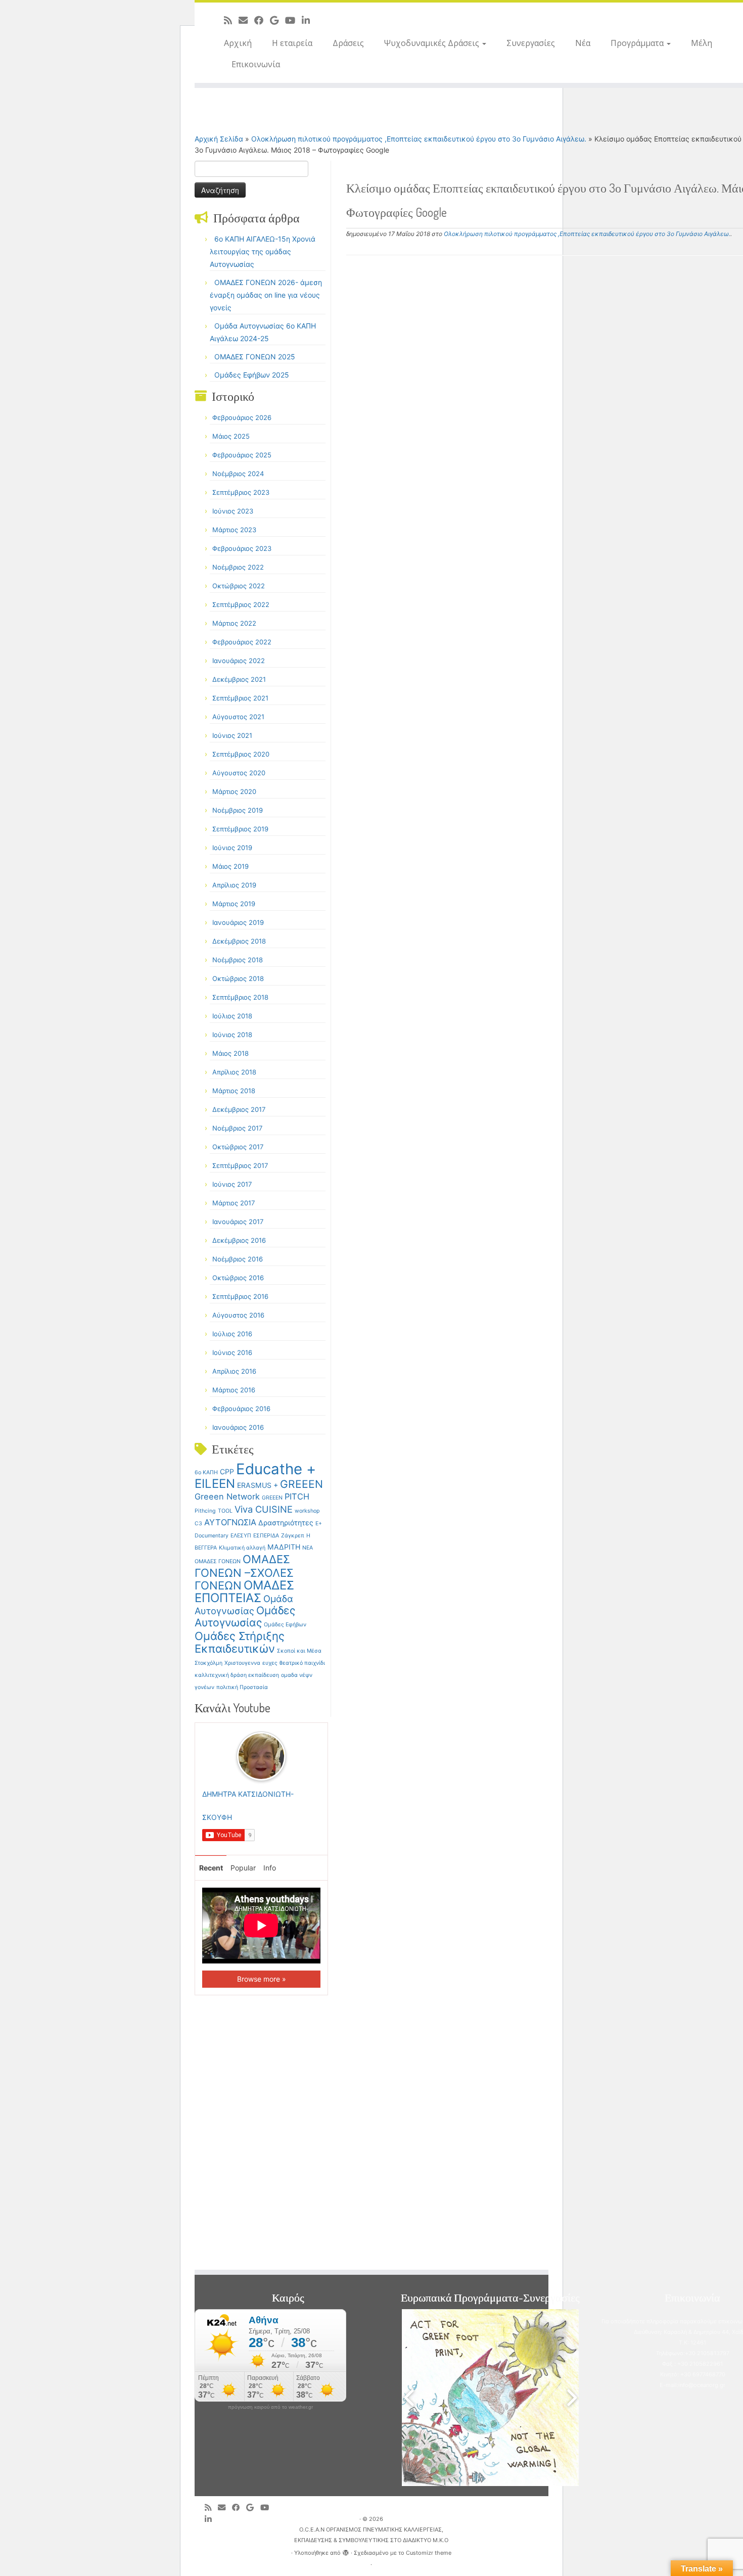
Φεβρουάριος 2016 (241, 1409)
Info (270, 1868)
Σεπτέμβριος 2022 (241, 604)
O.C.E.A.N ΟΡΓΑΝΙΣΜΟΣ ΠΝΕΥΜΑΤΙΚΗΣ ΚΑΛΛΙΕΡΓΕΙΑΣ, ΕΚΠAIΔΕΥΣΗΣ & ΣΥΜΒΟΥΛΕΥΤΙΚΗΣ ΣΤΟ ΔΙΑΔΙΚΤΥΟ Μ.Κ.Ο (371, 2535)
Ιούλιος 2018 (232, 1016)
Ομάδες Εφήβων (285, 1625)
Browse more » (262, 1979)
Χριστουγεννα (242, 1663)
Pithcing (205, 1511)
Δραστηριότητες (286, 1523)
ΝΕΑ (308, 1548)
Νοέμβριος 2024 (238, 474)
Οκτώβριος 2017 (238, 1147)
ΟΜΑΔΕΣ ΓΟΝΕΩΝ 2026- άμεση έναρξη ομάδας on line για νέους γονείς (266, 295)
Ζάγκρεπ (293, 1536)
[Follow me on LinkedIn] (309, 20)
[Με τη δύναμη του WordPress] (346, 2551)
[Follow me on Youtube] (293, 20)
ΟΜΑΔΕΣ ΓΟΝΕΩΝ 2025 (255, 357)
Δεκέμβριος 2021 (239, 679)
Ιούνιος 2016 (232, 1352)
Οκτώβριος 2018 (238, 978)
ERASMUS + (258, 1485)
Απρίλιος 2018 (234, 1072)
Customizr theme (429, 2553)
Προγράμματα (638, 43)
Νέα (583, 43)
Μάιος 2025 (231, 436)
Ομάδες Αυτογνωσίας (245, 1617)
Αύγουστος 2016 (238, 1315)
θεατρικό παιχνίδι (302, 1663)
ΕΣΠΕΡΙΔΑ (266, 1536)
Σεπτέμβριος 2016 (240, 1296)
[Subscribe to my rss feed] (231, 20)
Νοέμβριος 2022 (238, 567)
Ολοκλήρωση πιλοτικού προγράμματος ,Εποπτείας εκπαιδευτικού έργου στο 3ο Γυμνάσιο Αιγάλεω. (419, 139)
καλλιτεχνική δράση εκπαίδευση (237, 1675)
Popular (243, 1868)
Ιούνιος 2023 (233, 511)
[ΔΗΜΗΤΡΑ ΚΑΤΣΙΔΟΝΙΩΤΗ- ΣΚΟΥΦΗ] (261, 1755)
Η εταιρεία (292, 43)
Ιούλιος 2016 (232, 1334)
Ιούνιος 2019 (232, 848)
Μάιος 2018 (230, 1053)
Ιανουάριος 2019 (238, 922)
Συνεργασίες (531, 43)
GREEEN (301, 1484)
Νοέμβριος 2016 (238, 1259)
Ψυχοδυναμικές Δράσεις (433, 43)
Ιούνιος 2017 (232, 1184)
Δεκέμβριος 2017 (239, 1109)
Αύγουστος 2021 (238, 717)
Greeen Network (227, 1496)
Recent (211, 1868)
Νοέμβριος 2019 (238, 810)
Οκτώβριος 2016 (238, 1278)
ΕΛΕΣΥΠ (241, 1536)
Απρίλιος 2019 (234, 885)
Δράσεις (348, 43)
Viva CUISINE (264, 1509)
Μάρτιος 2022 (234, 623)
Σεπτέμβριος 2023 (241, 492)
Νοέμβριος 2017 (237, 1128)
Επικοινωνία (256, 64)
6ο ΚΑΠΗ (206, 1472)
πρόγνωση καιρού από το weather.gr (270, 2407)
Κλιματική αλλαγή (242, 1548)
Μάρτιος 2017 (234, 1203)
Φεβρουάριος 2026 (242, 417)
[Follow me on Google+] (277, 20)
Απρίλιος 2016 (234, 1371)
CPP (227, 1471)
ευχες (270, 1663)
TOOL (225, 1511)
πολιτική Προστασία (242, 1687)
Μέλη (702, 43)
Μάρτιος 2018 (234, 1091)
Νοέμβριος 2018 (238, 960)
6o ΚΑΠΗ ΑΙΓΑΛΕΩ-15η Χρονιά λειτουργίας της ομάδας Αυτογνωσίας (263, 251)
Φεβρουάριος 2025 (242, 455)
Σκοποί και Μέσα (299, 1651)
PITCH (297, 1496)
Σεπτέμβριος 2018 (240, 997)
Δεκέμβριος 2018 (239, 941)
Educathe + (276, 1469)
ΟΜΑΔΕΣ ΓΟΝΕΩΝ (218, 1561)
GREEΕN (272, 1498)
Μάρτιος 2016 (234, 1390)
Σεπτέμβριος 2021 (240, 698)
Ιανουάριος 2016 (238, 1427)
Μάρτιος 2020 (234, 791)
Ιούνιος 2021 (232, 735)
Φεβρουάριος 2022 (242, 642)
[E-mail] (246, 20)
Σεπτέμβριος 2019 (240, 829)
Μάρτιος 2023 (234, 530)
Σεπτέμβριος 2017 (240, 1165)
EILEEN (215, 1484)
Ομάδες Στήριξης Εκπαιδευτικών (240, 1642)
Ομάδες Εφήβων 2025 (252, 375)
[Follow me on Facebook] (262, 20)
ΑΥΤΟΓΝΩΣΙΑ (230, 1522)
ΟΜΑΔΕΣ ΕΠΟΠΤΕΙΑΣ (244, 1591)
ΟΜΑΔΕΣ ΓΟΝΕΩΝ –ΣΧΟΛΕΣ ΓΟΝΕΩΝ (244, 1572)
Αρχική (238, 43)
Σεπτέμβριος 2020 (241, 754)
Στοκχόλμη (208, 1663)
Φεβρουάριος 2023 (242, 548)
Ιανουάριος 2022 (239, 661)
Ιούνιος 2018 (232, 1035)
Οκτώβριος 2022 (239, 586)
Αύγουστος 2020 (239, 773)
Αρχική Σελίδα (220, 139)
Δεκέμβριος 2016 (239, 1240)
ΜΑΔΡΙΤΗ (284, 1547)
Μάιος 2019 (230, 866)
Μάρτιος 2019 (234, 904)
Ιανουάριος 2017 (238, 1222)
